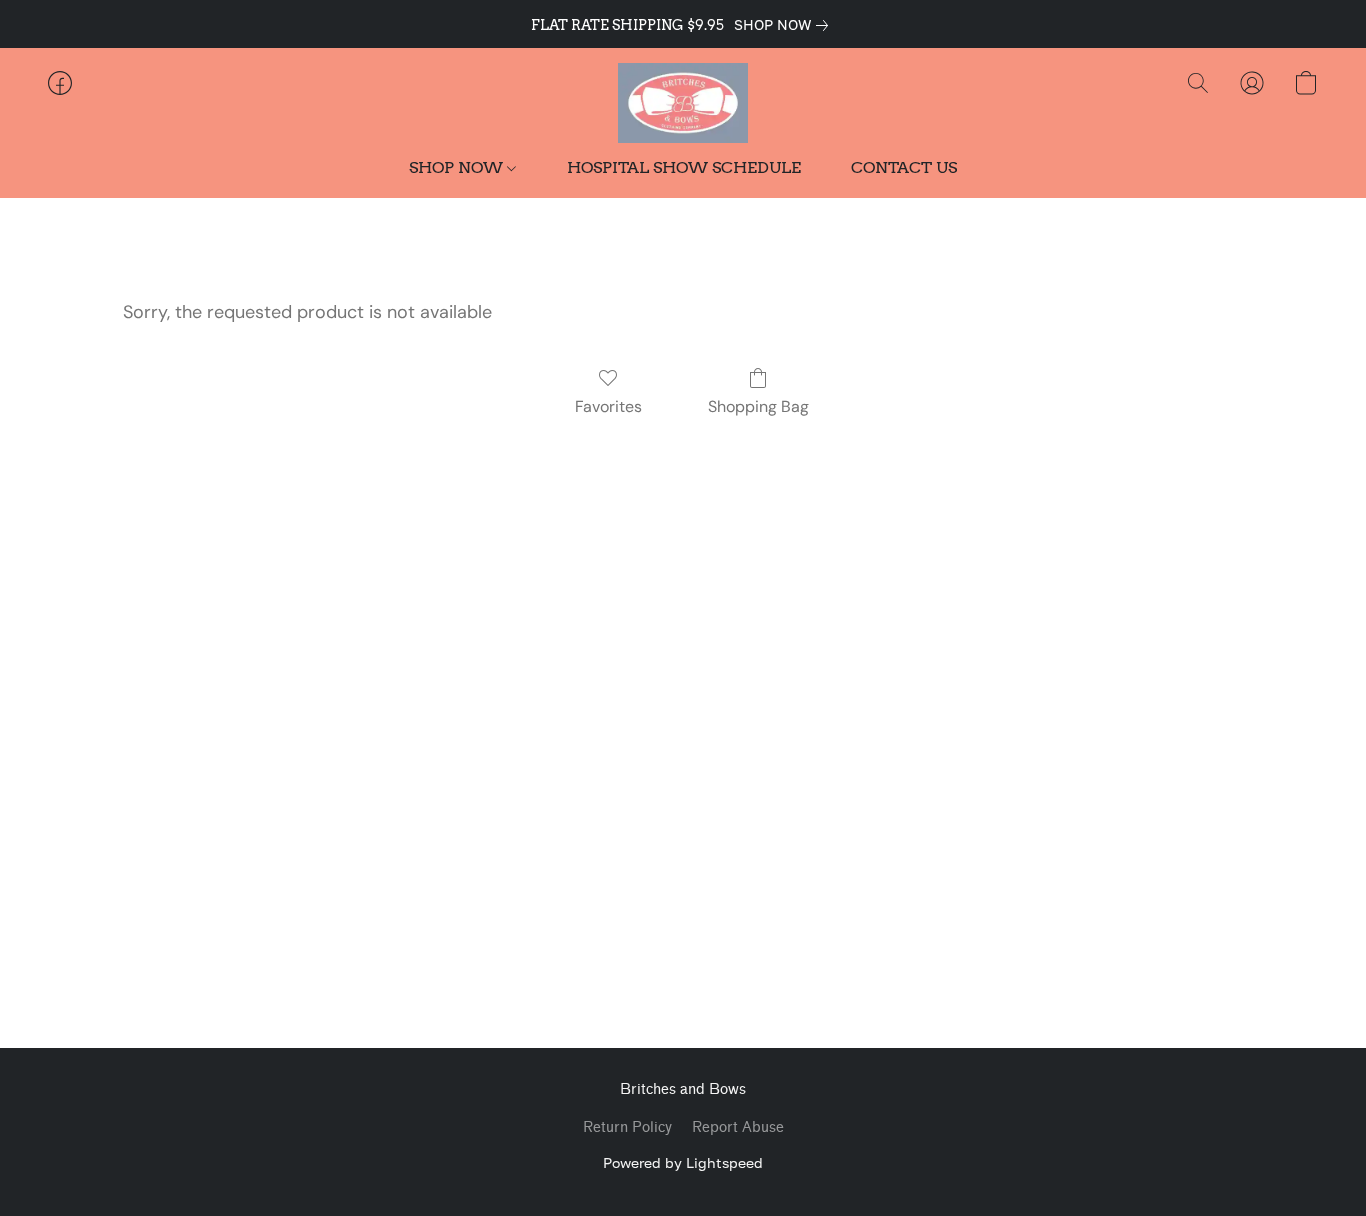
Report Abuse (738, 1127)
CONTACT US (904, 167)
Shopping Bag (758, 406)
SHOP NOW (458, 167)
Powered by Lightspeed (683, 1162)
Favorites (608, 406)
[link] (785, 25)
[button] (683, 103)
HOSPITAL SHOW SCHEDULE (684, 167)
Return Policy (627, 1127)
